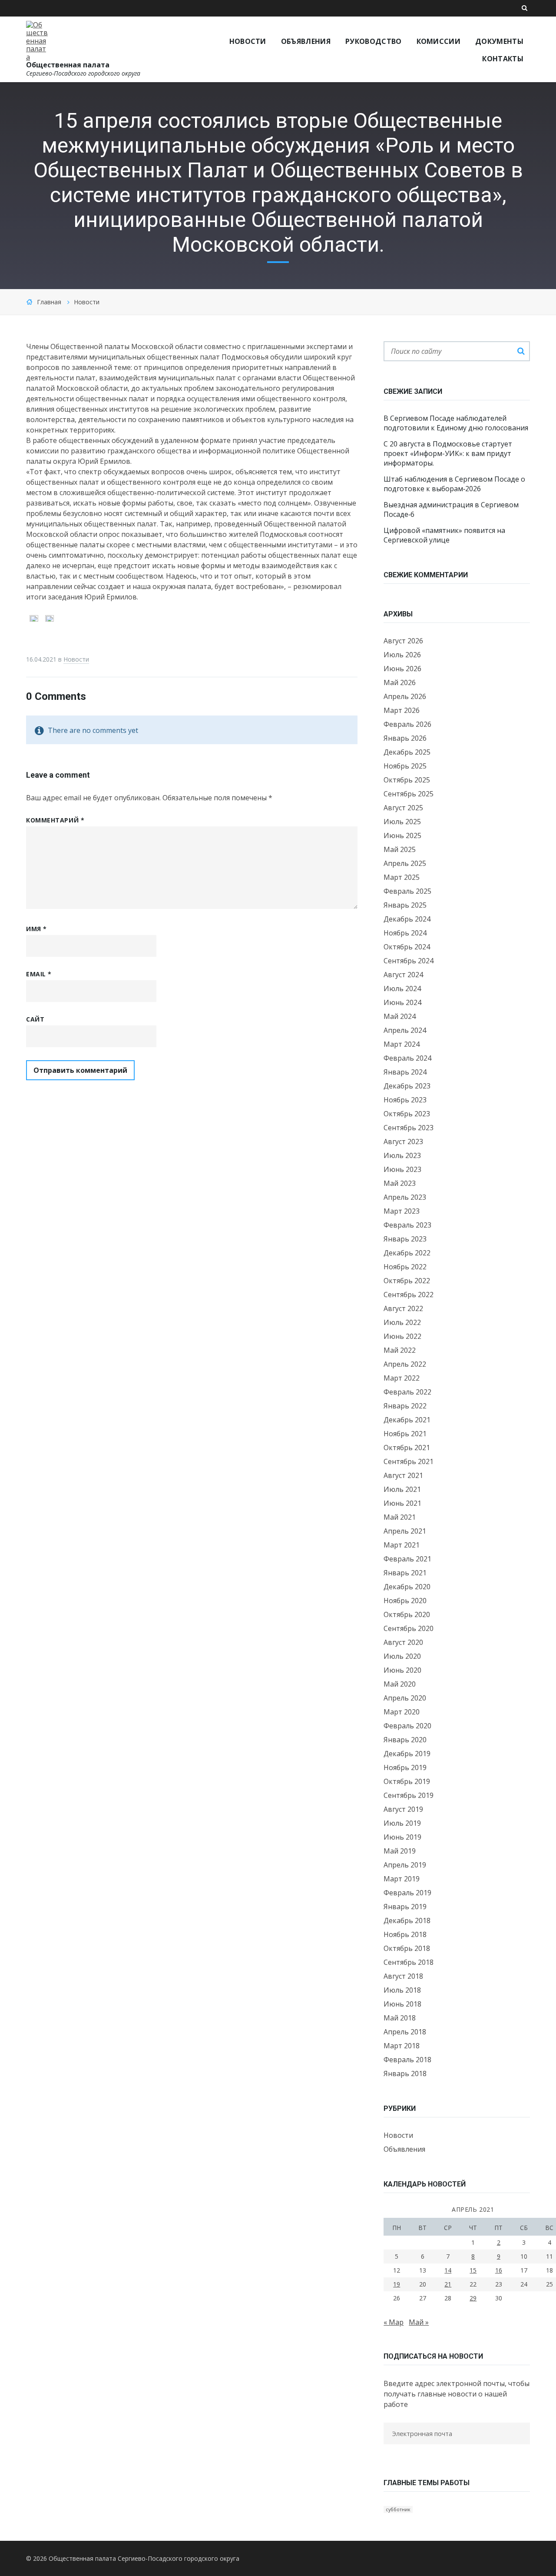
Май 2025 (400, 849)
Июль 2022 (402, 1322)
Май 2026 (400, 682)
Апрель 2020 (405, 1698)
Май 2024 (400, 1016)
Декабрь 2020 (407, 1587)
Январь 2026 (405, 738)
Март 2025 (402, 877)
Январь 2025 (405, 905)
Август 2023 (403, 1142)
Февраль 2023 (407, 1225)
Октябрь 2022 (407, 1281)
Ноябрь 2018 (405, 1934)
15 (473, 2270)
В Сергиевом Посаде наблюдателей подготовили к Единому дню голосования (456, 423)
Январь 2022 (405, 1406)
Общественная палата (68, 65)
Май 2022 (400, 1350)
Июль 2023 (402, 1155)
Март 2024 (402, 1044)
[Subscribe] (386, 2451)
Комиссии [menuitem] (439, 41)
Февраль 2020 (407, 1726)
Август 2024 (403, 975)
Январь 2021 (405, 1573)
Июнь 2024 (402, 1002)
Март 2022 (402, 1378)
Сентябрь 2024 (409, 961)
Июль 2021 (402, 1489)
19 (397, 2284)
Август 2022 (403, 1308)
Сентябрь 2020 (409, 1628)
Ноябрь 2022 (405, 1267)
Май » (419, 2322)
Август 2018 (403, 1976)
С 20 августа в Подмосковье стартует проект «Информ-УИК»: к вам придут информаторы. (448, 453)
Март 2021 (402, 1545)
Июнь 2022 (402, 1336)
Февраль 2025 (407, 891)
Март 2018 (402, 2046)
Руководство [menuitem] (374, 41)
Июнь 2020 (402, 1670)
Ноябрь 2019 (405, 1767)
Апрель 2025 (405, 863)
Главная (49, 302)
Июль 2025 (402, 822)
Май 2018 (400, 2018)
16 (499, 2270)
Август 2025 (403, 808)
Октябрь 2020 (407, 1614)
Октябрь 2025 (407, 780)
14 (448, 2270)
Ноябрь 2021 (405, 1434)
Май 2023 (400, 1183)
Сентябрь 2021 (409, 1461)
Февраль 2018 (407, 2060)
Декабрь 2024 (407, 919)
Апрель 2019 (405, 1865)
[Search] (521, 351)
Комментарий (55, 820)
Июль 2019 (402, 1823)
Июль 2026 (402, 655)
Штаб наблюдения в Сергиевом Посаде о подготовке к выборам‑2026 (454, 484)
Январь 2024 (405, 1072)
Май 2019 (400, 1851)
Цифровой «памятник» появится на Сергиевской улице (444, 535)
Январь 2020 (405, 1740)
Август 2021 (403, 1475)
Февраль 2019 (407, 1893)
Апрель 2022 (405, 1364)
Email (39, 974)
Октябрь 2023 (407, 1114)
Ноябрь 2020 (405, 1601)
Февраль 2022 (407, 1392)
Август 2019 (403, 1809)
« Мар (394, 2322)
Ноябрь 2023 (405, 1100)
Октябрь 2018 (407, 1948)
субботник (398, 2509)
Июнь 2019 (402, 1837)
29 (473, 2298)
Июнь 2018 (402, 2004)
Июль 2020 (402, 1656)
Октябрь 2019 (407, 1781)
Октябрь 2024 (407, 947)
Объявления (404, 2149)
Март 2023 (402, 1211)
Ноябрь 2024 (405, 933)
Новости (87, 302)
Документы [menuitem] (499, 41)
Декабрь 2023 (407, 1086)
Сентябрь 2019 (409, 1795)
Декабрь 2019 (407, 1754)
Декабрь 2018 (407, 1920)
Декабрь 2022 (407, 1253)
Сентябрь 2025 (409, 794)
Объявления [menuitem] (306, 41)
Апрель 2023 (405, 1197)
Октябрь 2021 (407, 1448)
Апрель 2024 (405, 1030)
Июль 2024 (402, 988)
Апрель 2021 (405, 1531)
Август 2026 (403, 641)
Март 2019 (402, 1879)
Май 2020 (400, 1684)
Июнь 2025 (402, 835)
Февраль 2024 (407, 1058)
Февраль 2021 (407, 1559)
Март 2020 (402, 1712)
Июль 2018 (402, 1990)
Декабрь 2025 (407, 752)
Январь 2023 (405, 1239)
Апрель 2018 (405, 2032)
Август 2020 (403, 1642)
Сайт (35, 1019)
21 (448, 2284)
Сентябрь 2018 (409, 1962)
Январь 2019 (405, 1907)
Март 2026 (402, 710)
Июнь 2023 (402, 1169)
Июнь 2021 (402, 1503)
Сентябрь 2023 (409, 1128)
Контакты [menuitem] (503, 59)
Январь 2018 (405, 2073)
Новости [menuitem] (248, 41)
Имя (36, 929)
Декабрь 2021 (407, 1420)
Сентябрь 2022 (409, 1295)
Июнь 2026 (402, 669)
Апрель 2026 (405, 696)
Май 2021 (400, 1517)
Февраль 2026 (407, 724)
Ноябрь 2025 (405, 766)
